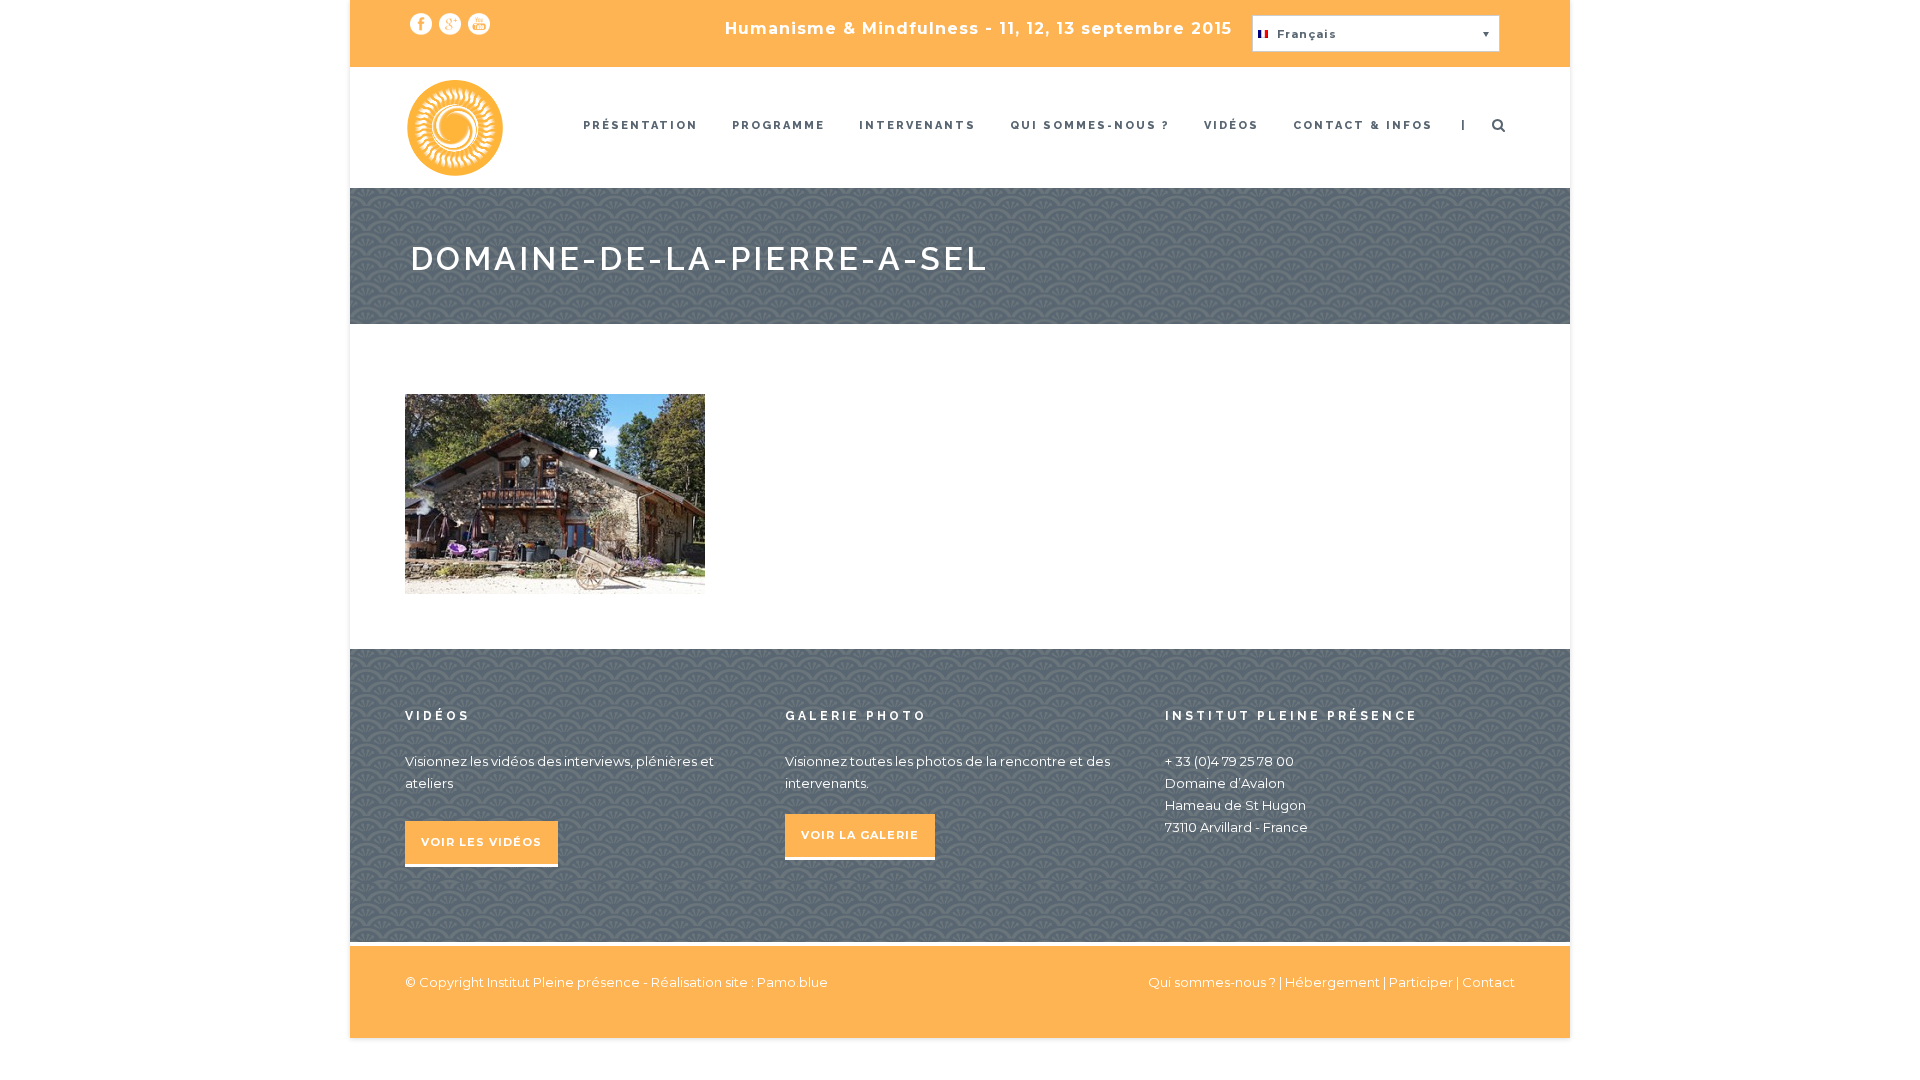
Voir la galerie (860, 835)
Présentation (640, 125)
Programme (778, 125)
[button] (1376, 33)
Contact (1488, 982)
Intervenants (917, 125)
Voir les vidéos (481, 842)
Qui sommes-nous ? (1090, 125)
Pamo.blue (792, 982)
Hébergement (1332, 982)
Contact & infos (1363, 125)
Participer (1421, 982)
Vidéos (1231, 125)
